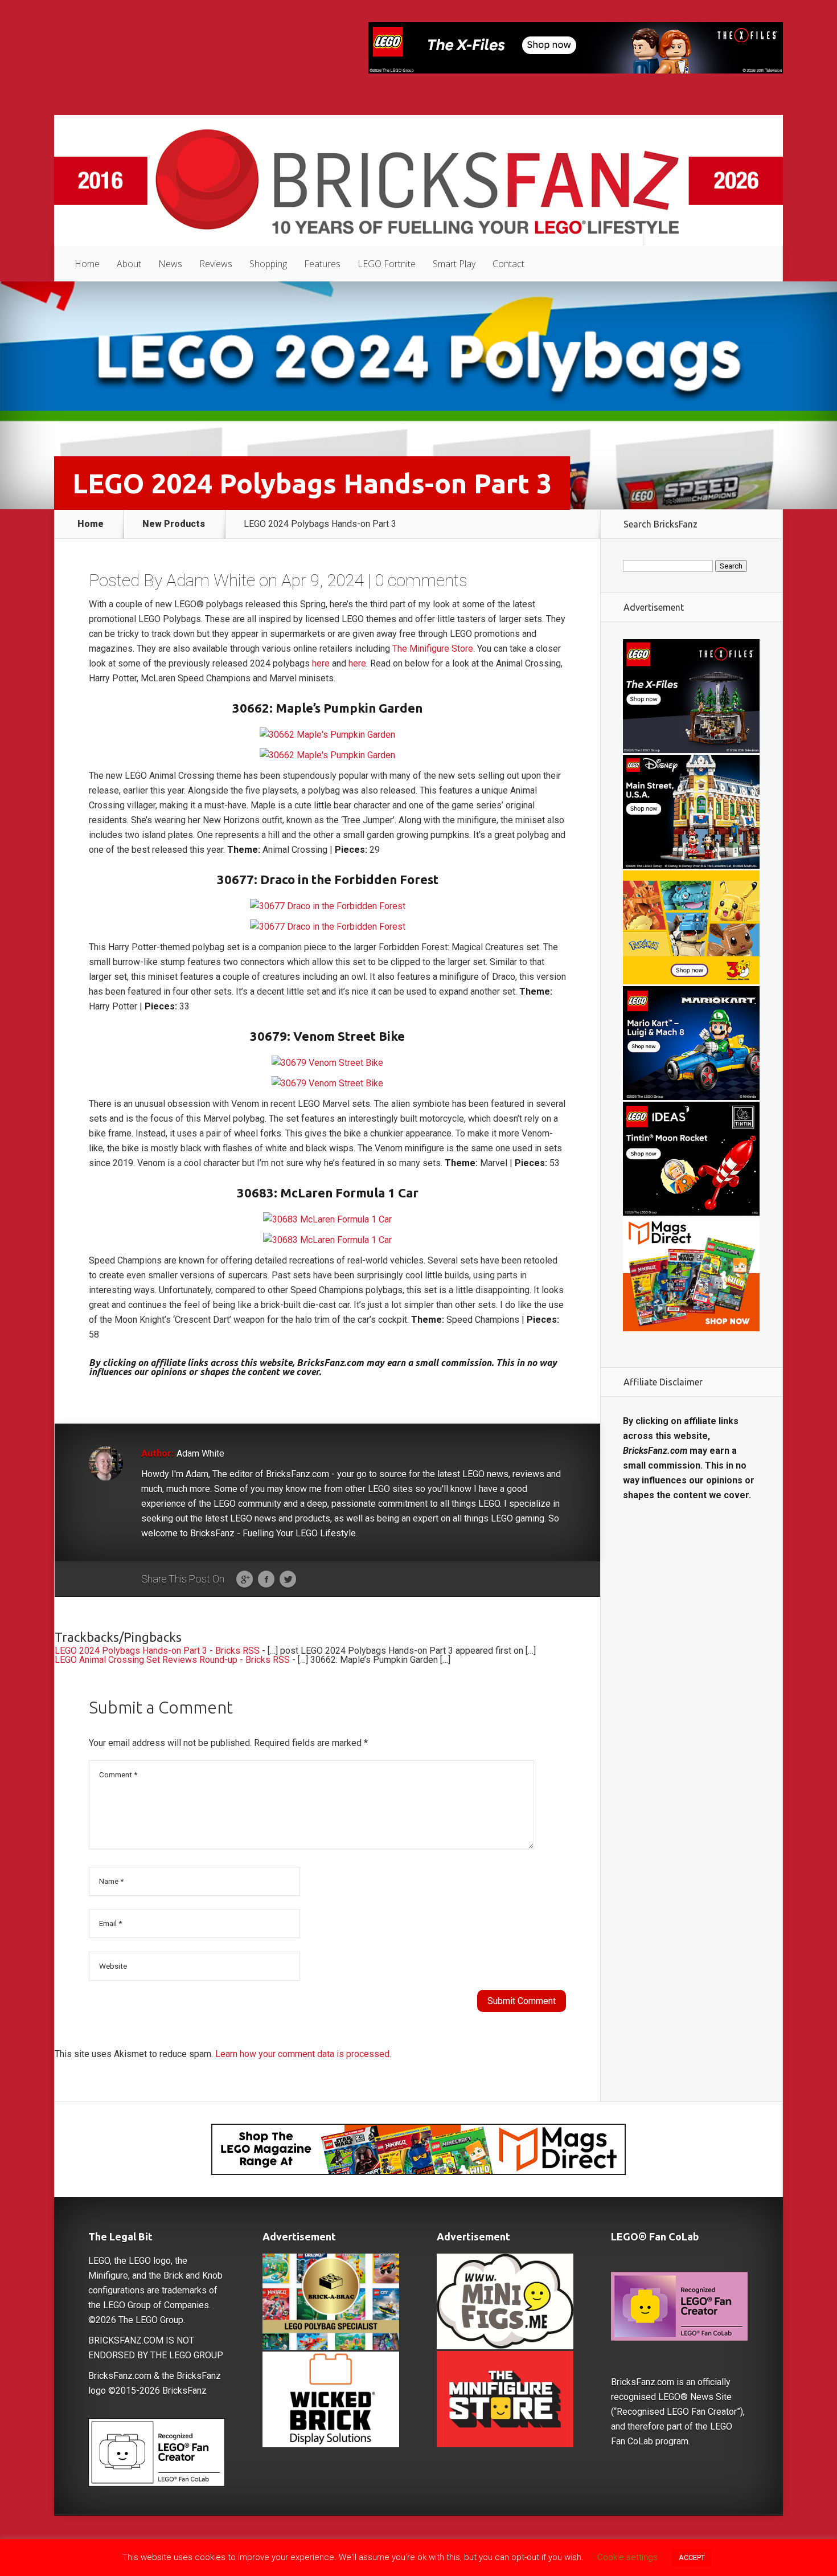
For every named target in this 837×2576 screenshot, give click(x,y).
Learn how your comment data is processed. (303, 2054)
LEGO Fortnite (387, 264)
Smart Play (454, 264)
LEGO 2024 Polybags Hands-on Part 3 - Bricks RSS (157, 1651)
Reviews (216, 264)
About (129, 264)
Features (322, 264)
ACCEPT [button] (692, 2557)
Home (87, 264)
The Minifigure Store (433, 649)
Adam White (211, 580)
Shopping (268, 264)
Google (245, 1580)
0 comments (421, 580)
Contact (508, 264)
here (321, 663)
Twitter (288, 1580)
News (170, 264)
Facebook (266, 1580)
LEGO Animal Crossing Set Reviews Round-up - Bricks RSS (172, 1660)
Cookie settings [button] (627, 2557)
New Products (174, 524)
